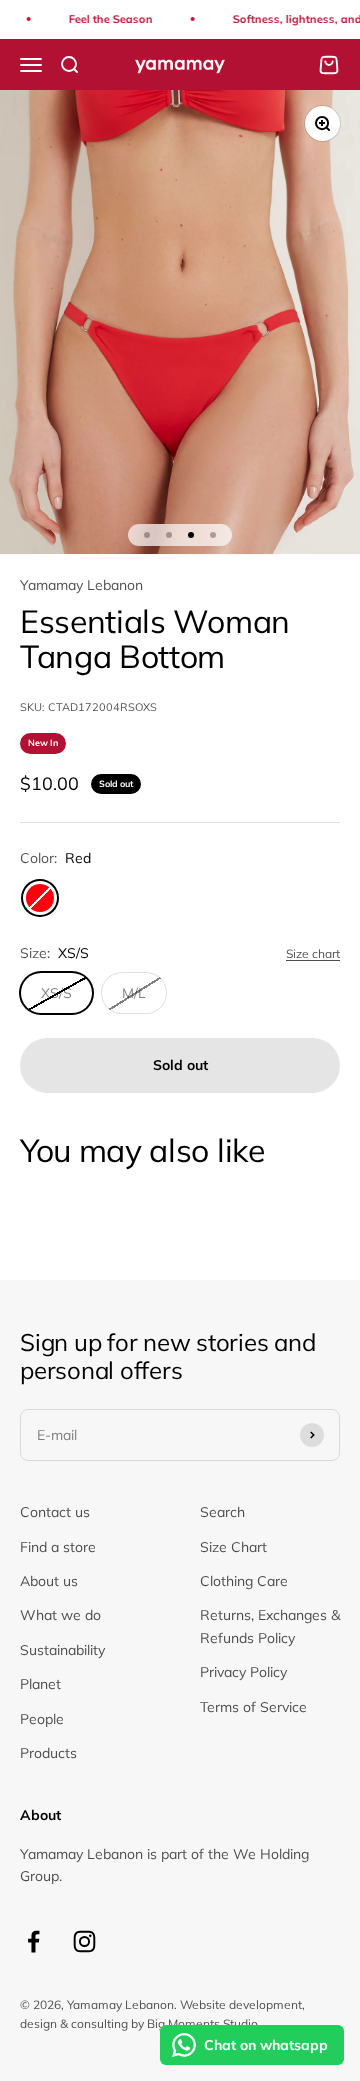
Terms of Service (253, 1707)
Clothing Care (244, 1581)
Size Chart (233, 1547)
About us (49, 1581)
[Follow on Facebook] (33, 1941)
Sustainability (62, 1650)
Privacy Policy (243, 1672)
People (42, 1719)
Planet (40, 1684)
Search (222, 1512)
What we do (60, 1615)
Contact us (55, 1512)
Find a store (58, 1547)
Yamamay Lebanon (81, 585)
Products (48, 1753)
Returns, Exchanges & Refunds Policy (270, 1626)
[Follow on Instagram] (84, 1941)
